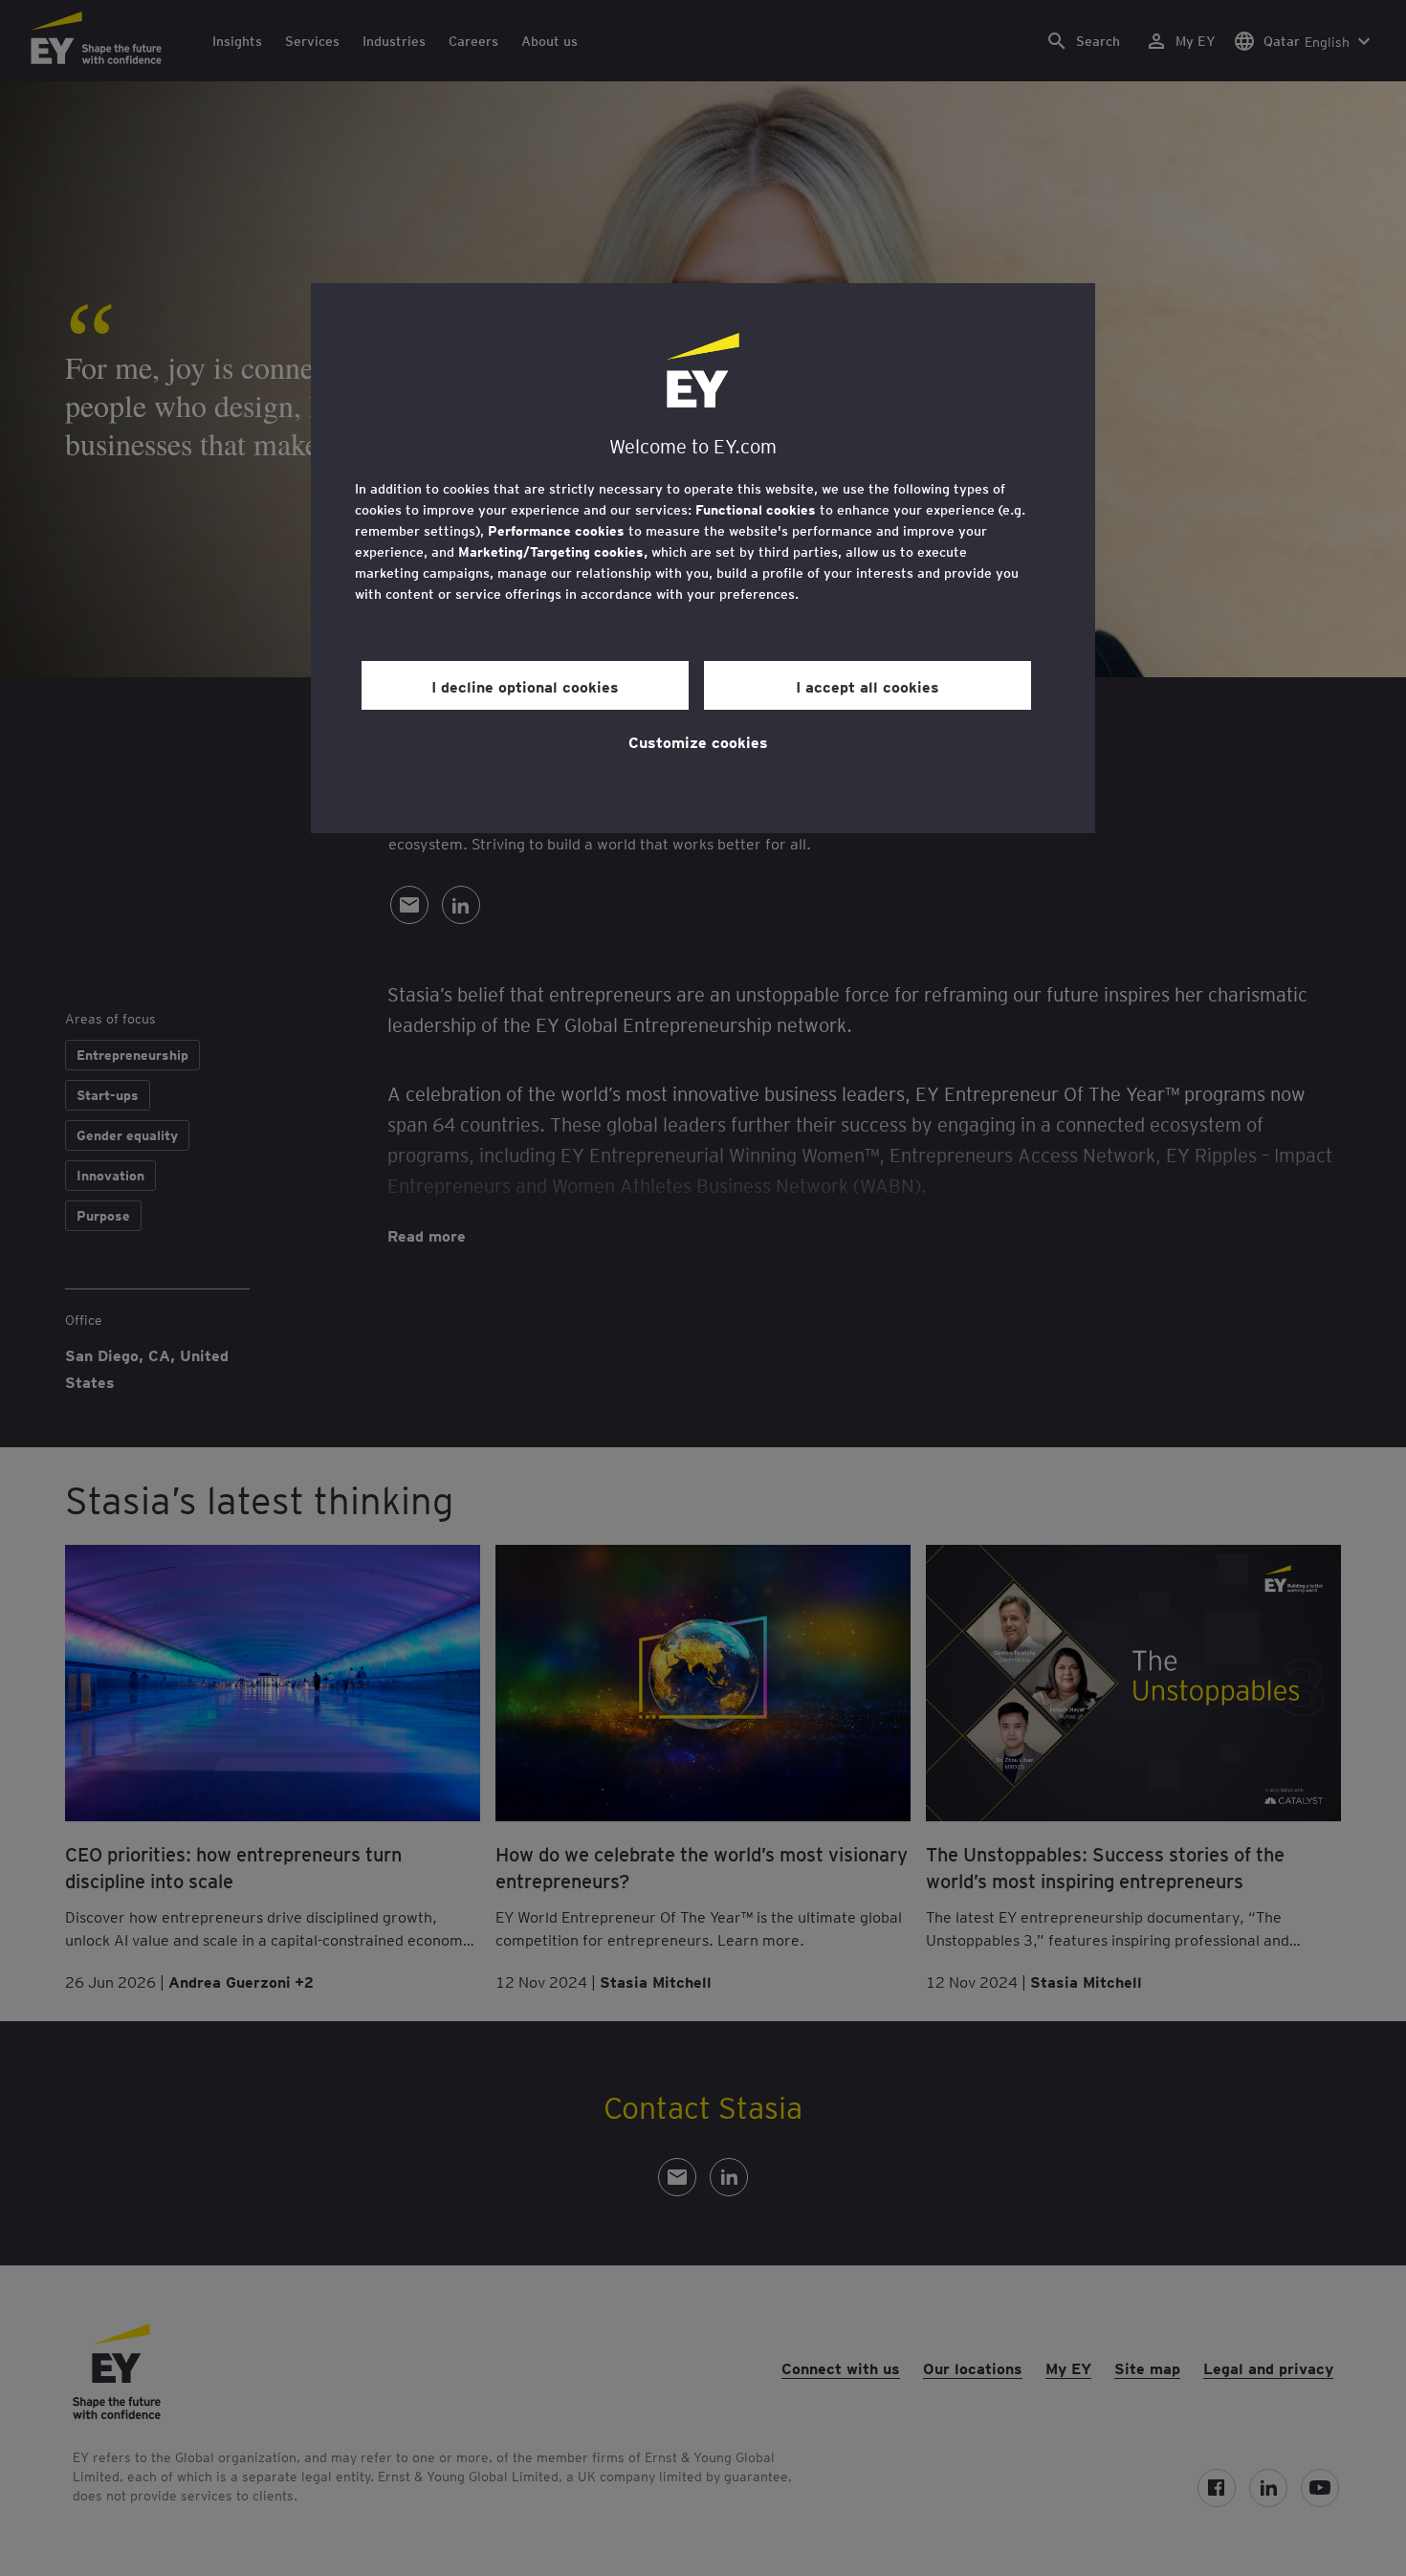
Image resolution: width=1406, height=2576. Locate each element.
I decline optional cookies (525, 686)
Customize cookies (698, 741)
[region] (703, 558)
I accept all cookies (868, 686)
